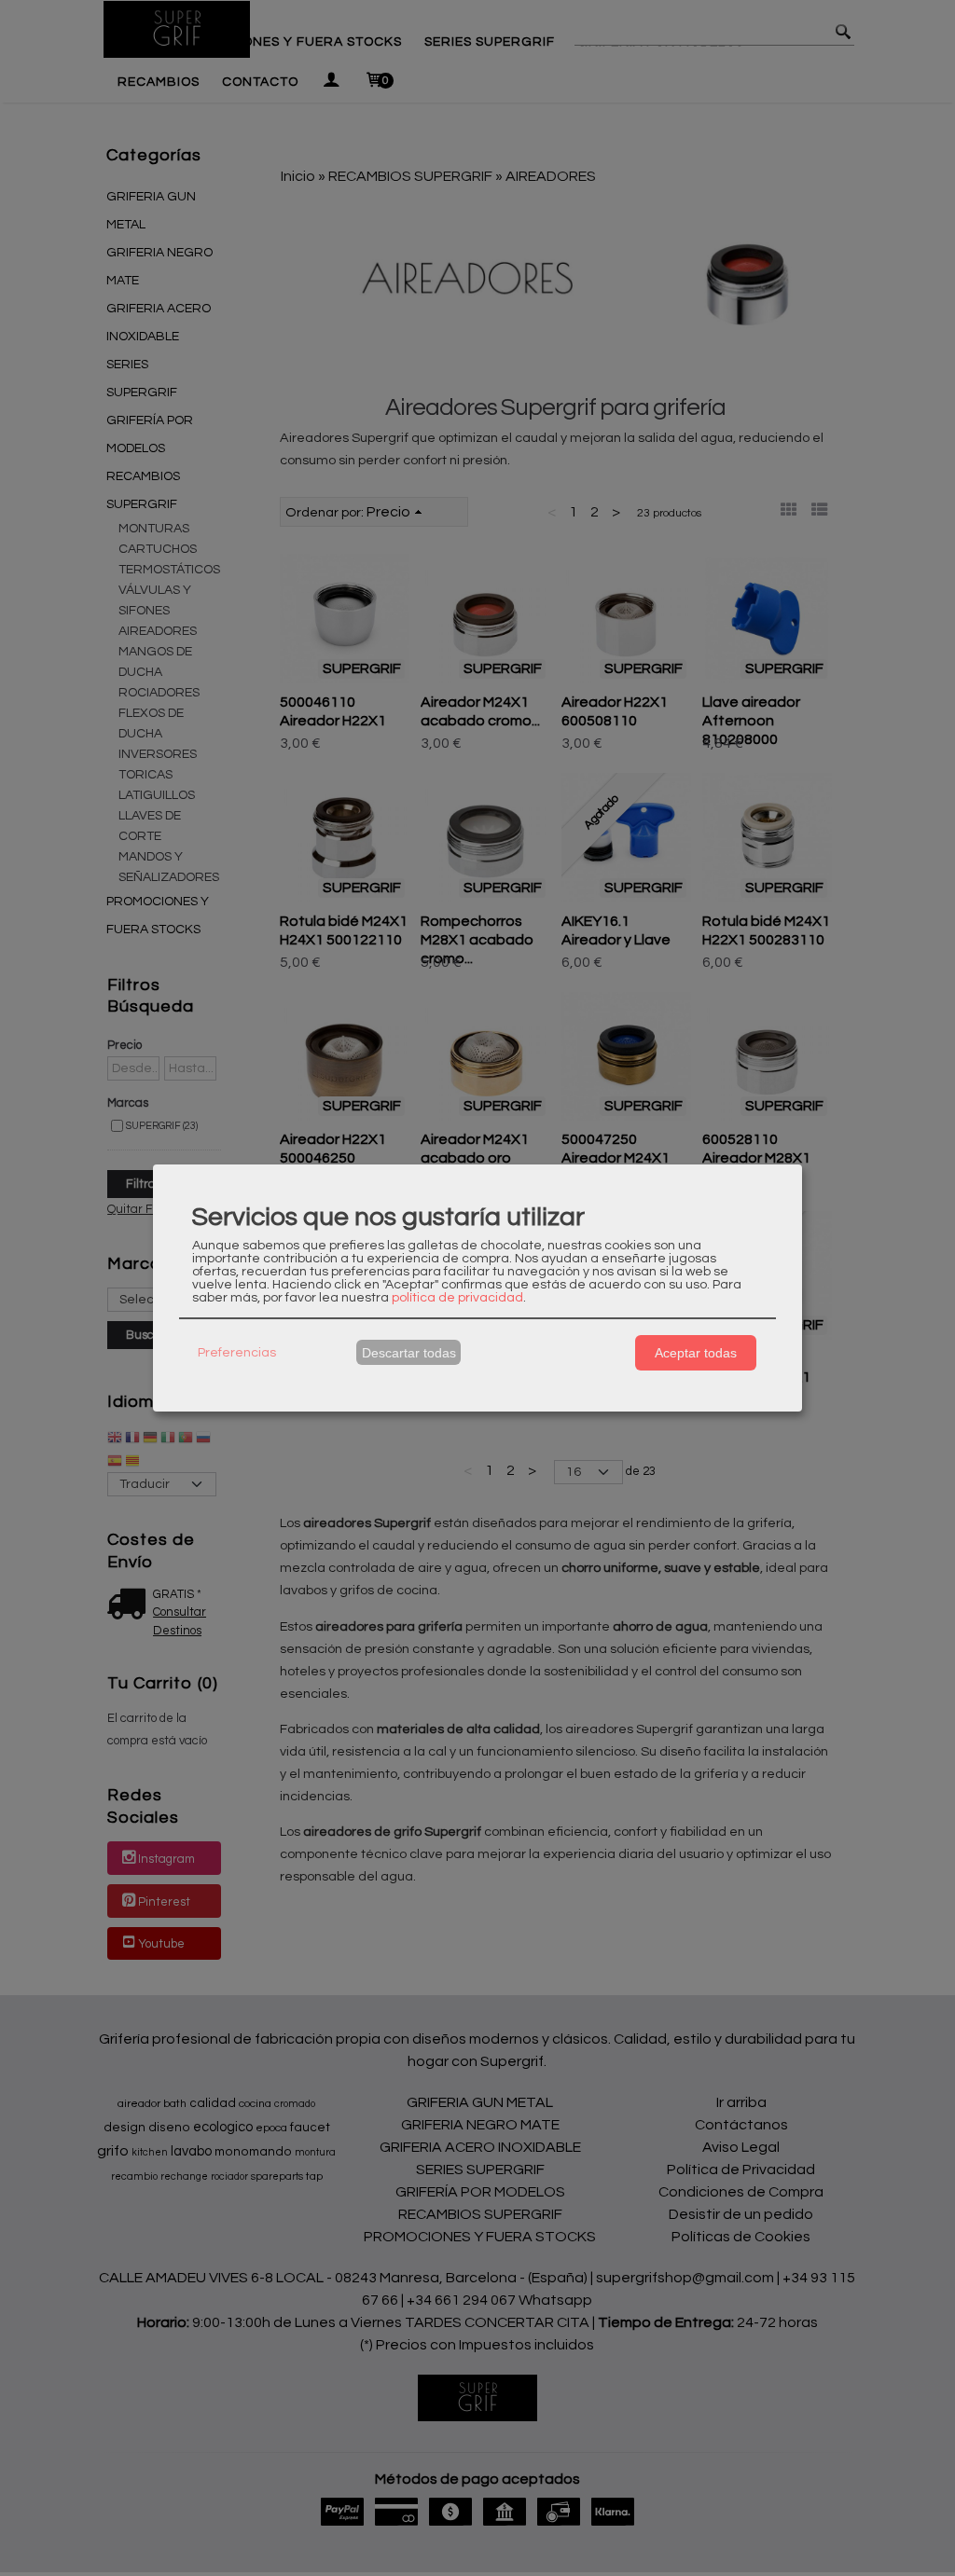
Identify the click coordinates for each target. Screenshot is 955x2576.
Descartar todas (409, 1353)
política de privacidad (457, 1298)
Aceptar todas (696, 1353)
